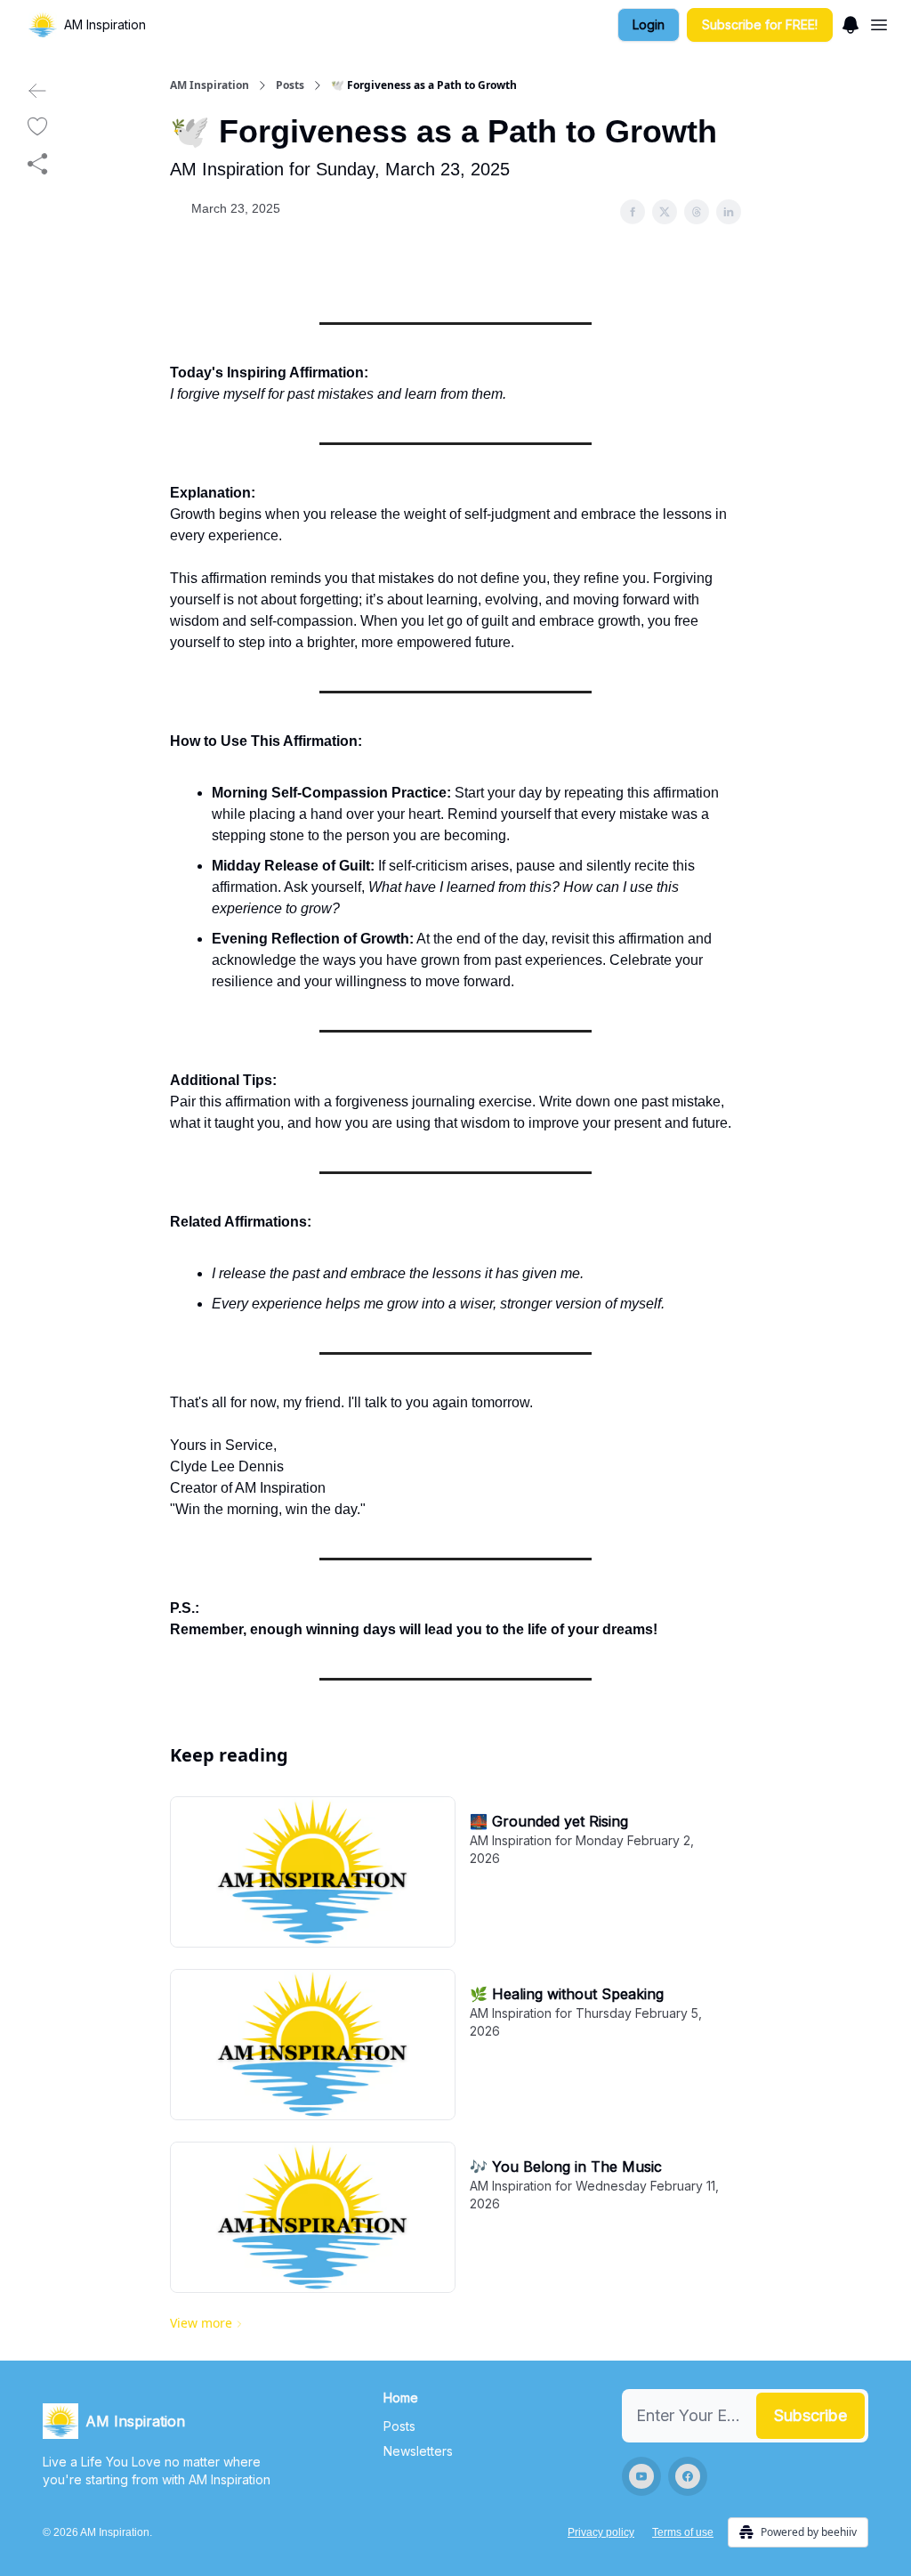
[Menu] (851, 22)
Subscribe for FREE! (760, 24)
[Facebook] (688, 2476)
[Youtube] (641, 2476)
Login (649, 24)
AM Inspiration (210, 85)
